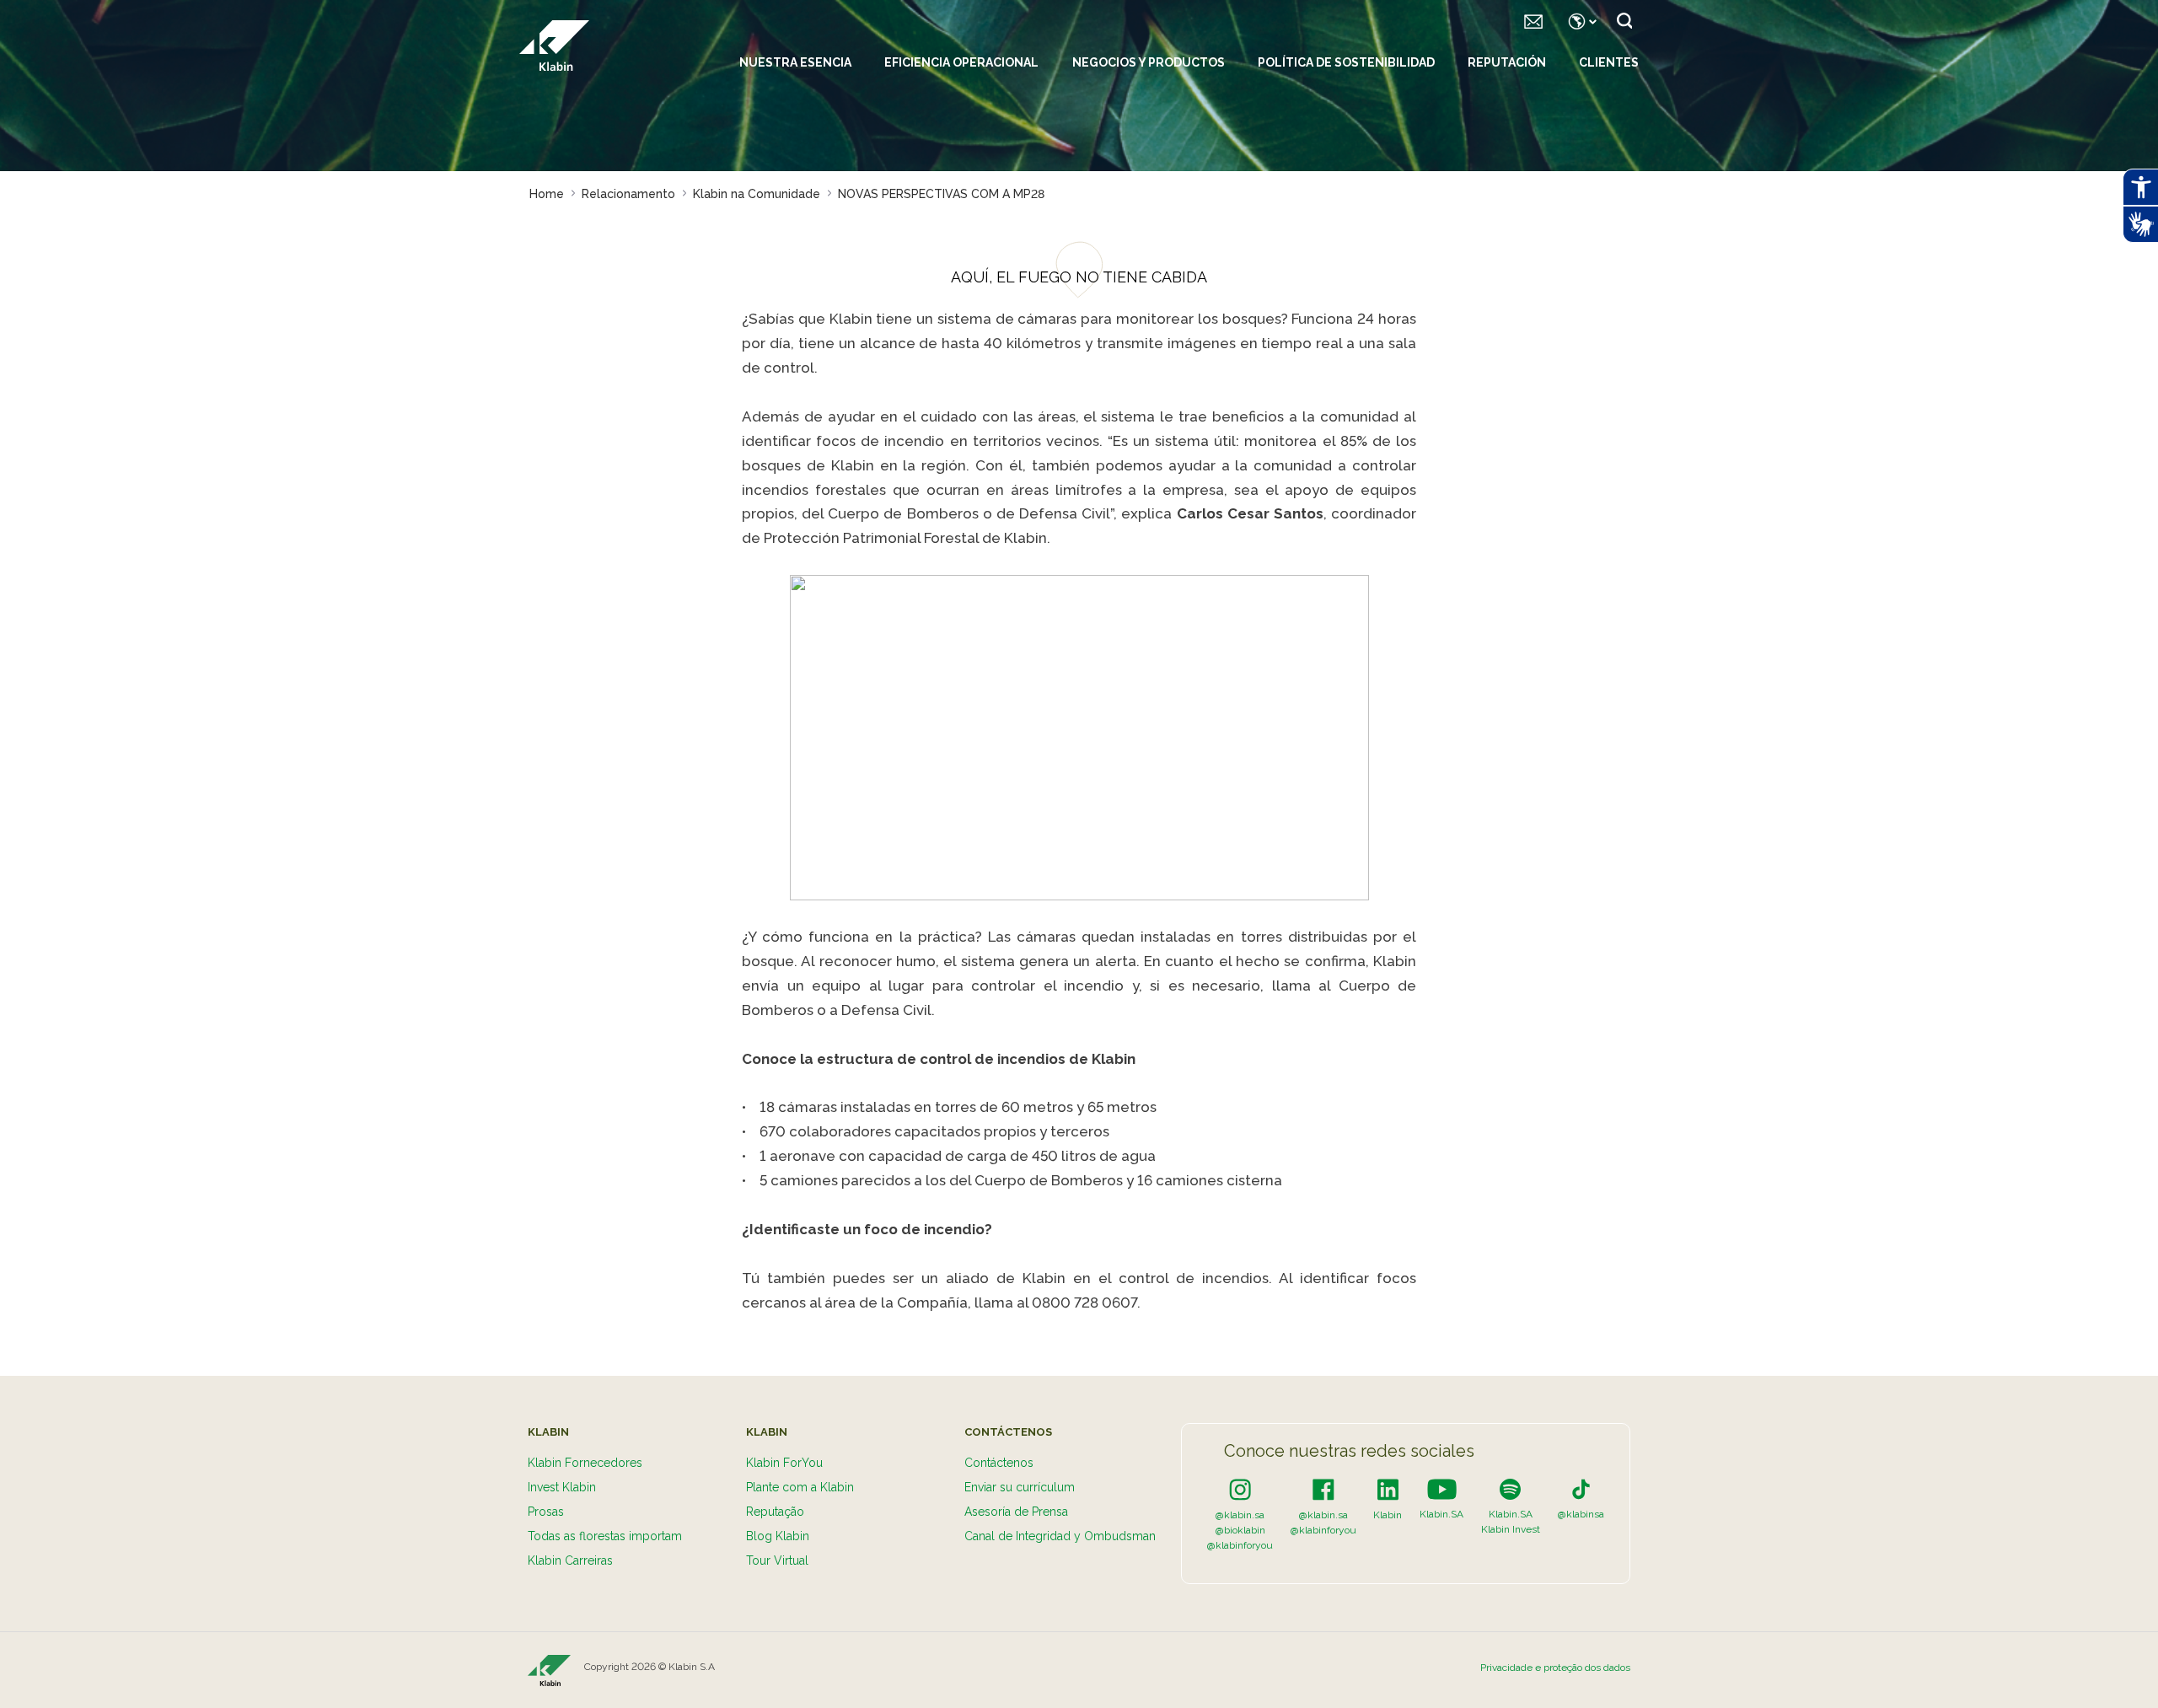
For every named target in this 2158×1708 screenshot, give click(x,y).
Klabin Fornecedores (585, 1463)
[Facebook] (1323, 1489)
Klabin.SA (1441, 1514)
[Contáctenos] (1533, 21)
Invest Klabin (562, 1487)
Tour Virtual (777, 1560)
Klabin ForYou (784, 1463)
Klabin (1388, 1515)
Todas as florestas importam (605, 1536)
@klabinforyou (1240, 1545)
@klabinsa (1581, 1514)
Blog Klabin (778, 1536)
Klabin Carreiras (570, 1560)
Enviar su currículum (1020, 1487)
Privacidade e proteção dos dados (1555, 1668)
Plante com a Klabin (800, 1487)
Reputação (775, 1512)
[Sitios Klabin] (1579, 21)
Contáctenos (999, 1463)
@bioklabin (1240, 1530)
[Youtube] (1442, 1489)
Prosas (546, 1512)
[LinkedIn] (1388, 1489)
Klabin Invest (1511, 1529)
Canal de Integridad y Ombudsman (1060, 1536)
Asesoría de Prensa (1016, 1512)
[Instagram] (1240, 1489)
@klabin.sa (1240, 1515)
